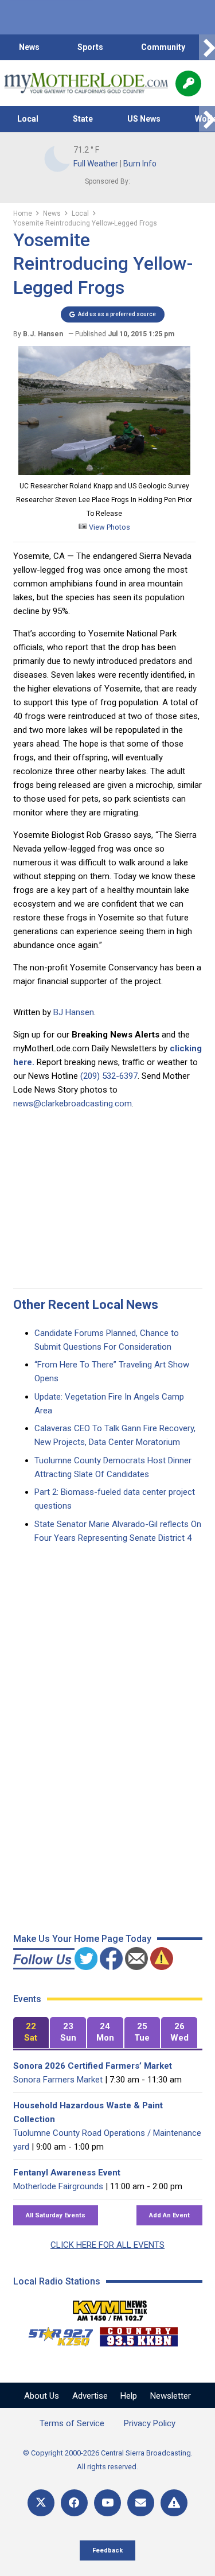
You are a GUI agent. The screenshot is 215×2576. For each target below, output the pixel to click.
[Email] (141, 2503)
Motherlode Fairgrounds (58, 2186)
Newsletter (171, 2396)
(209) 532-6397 (109, 1076)
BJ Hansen (74, 1012)
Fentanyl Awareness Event (67, 2173)
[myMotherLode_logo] (86, 83)
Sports (90, 47)
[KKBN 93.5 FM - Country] (138, 2334)
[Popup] (188, 83)
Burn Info (140, 164)
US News (144, 119)
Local (28, 119)
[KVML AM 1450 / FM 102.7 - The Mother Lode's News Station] (110, 2307)
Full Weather (96, 164)
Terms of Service (72, 2423)
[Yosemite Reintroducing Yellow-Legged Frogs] (104, 472)
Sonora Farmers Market (58, 2080)
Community (163, 47)
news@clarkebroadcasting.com (73, 1104)
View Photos (109, 527)
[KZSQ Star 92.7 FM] (56, 2334)
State (83, 119)
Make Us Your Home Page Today (82, 1939)
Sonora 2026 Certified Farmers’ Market (93, 2066)
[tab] (31, 2033)
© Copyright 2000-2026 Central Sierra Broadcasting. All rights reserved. (108, 2460)
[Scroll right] (207, 47)
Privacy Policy (150, 2423)
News (29, 47)
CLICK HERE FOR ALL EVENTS (107, 2245)
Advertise (90, 2396)
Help (129, 2396)
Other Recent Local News (86, 1305)
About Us (42, 2396)
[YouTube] (107, 2503)
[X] (41, 2503)
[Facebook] (74, 2503)
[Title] (174, 2503)
